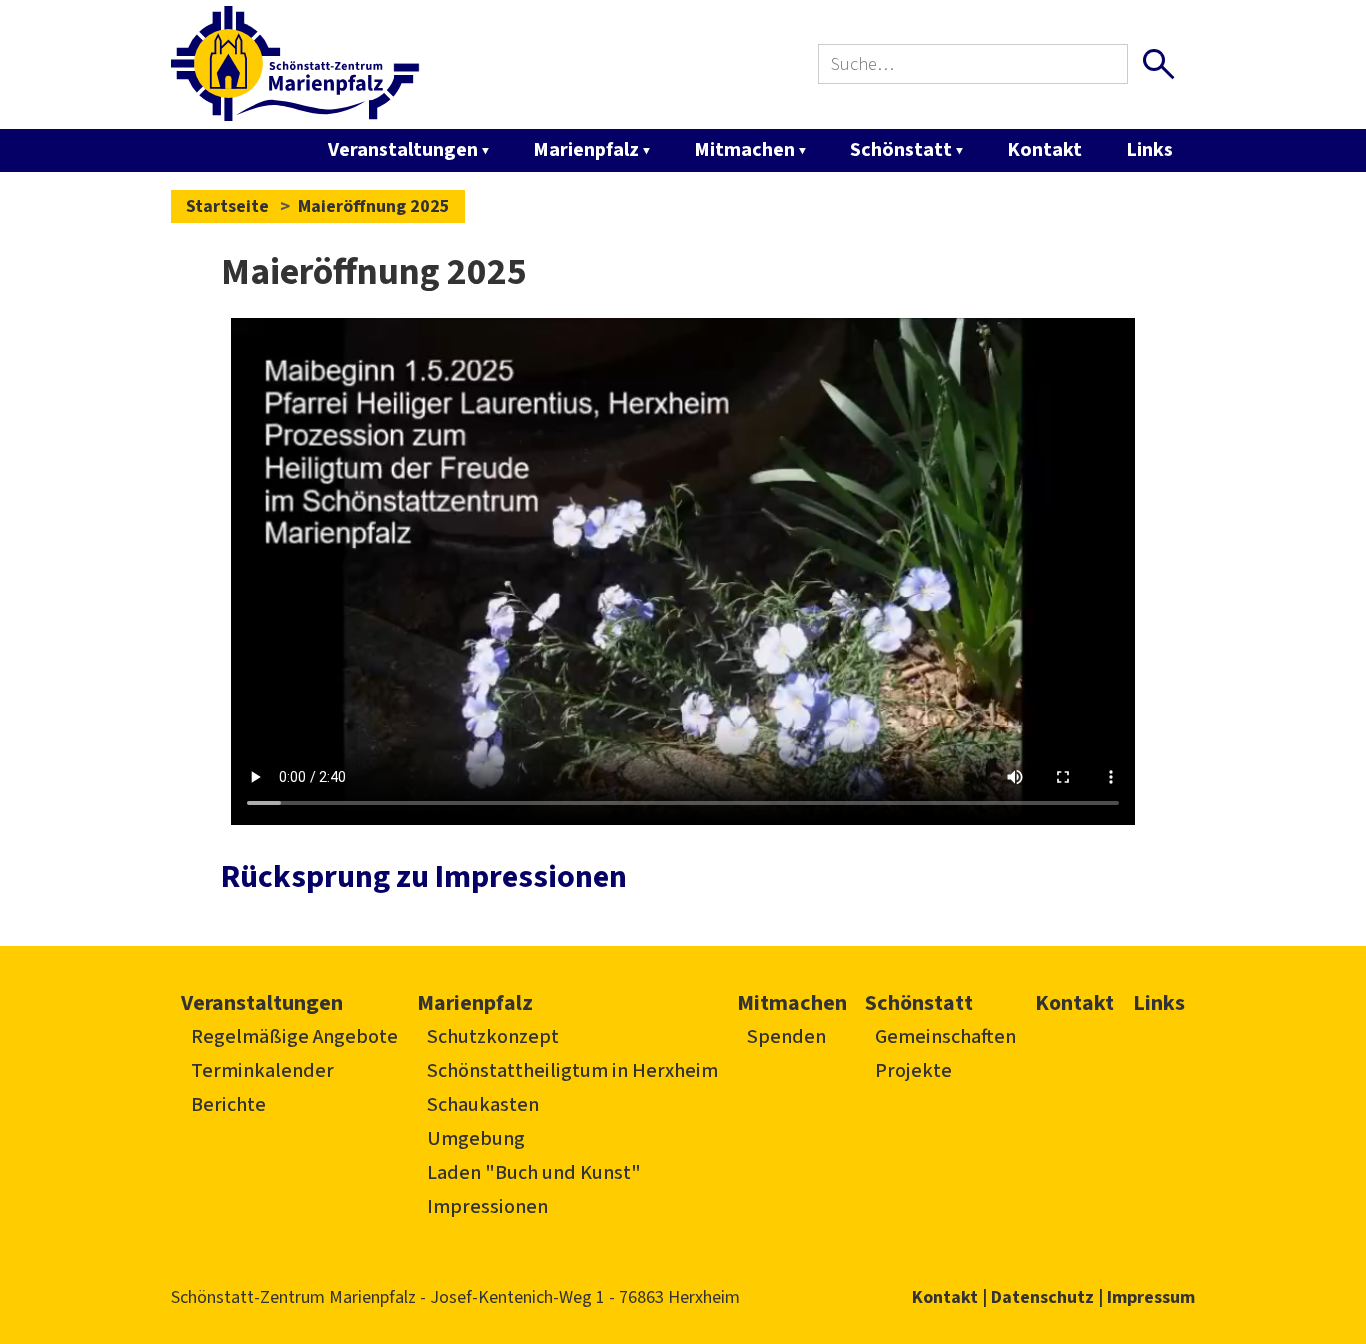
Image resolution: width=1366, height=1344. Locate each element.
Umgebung (476, 1139)
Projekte (913, 1071)
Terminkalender (262, 1071)
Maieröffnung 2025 (374, 206)
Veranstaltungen (403, 150)
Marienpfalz (586, 150)
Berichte (228, 1105)
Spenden (786, 1037)
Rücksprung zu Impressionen (424, 877)
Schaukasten (483, 1105)
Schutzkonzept (493, 1037)
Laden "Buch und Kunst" (534, 1173)
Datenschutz (1042, 1297)
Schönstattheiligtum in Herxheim (572, 1071)
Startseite (227, 206)
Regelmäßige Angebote (294, 1037)
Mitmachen (744, 150)
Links (1149, 150)
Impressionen (487, 1207)
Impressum (1151, 1297)
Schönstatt (901, 150)
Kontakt (1044, 150)
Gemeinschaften (945, 1037)
